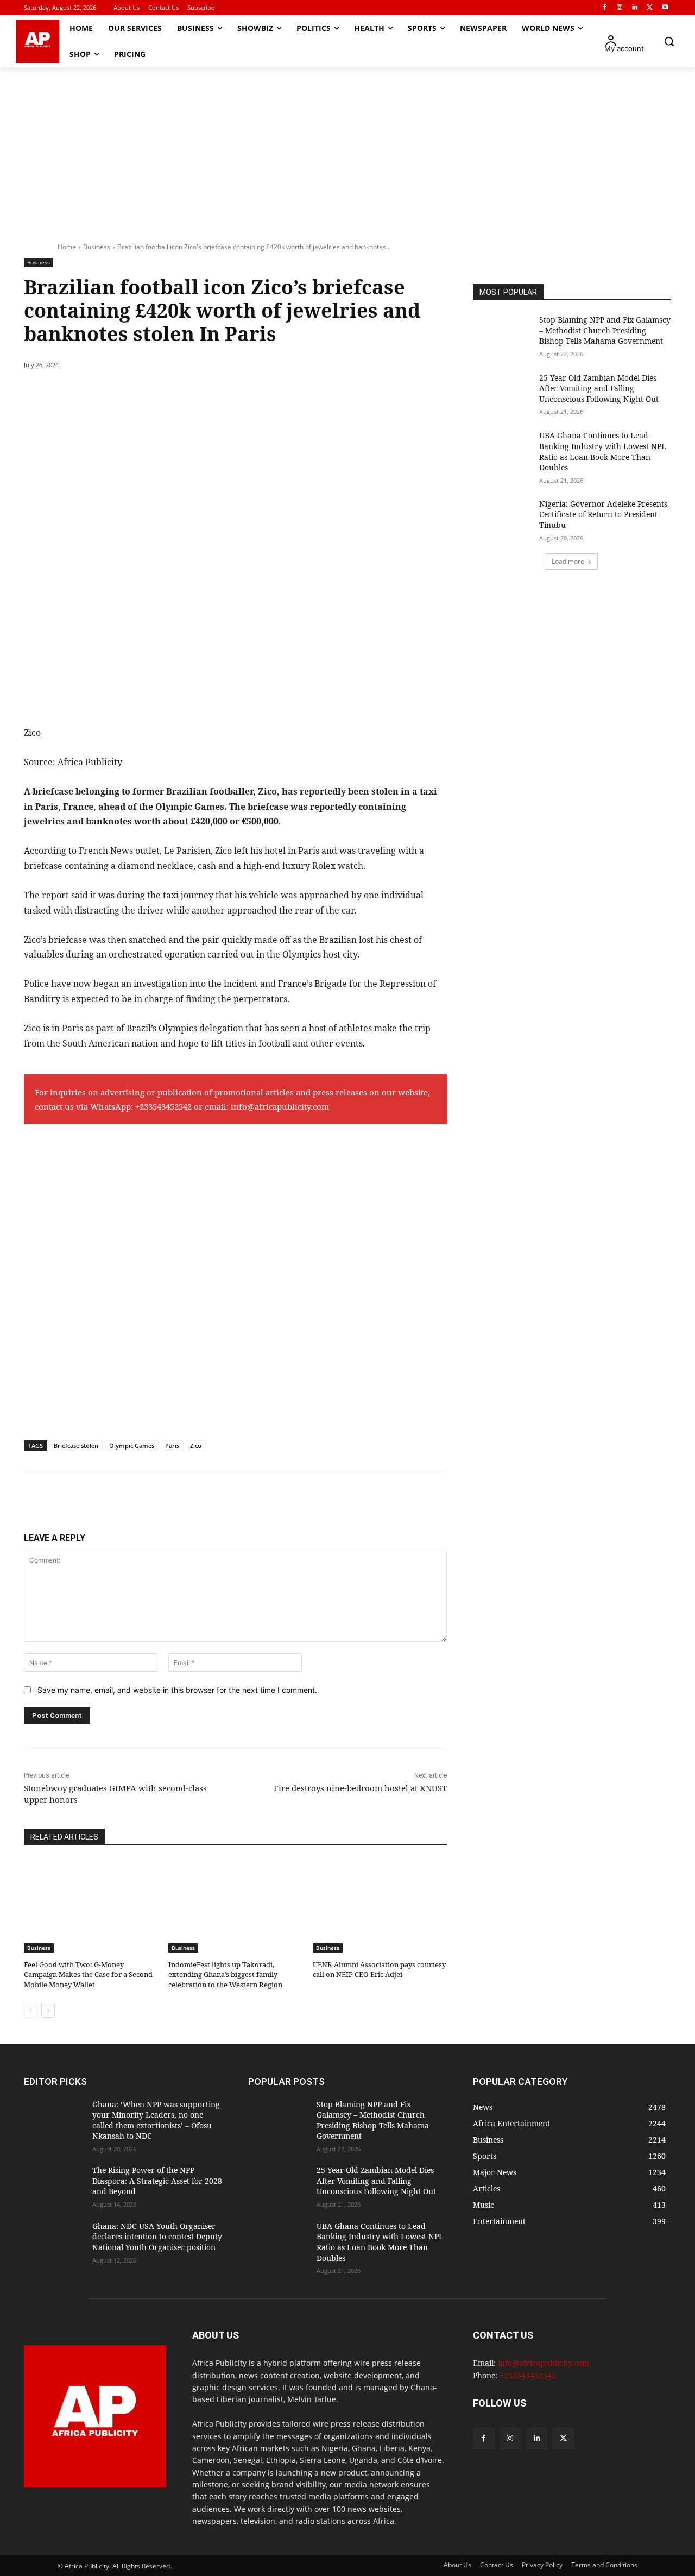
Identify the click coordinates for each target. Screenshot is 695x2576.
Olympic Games (132, 1446)
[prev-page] (31, 2011)
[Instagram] (620, 8)
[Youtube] (665, 8)
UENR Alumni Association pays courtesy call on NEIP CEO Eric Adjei (379, 1969)
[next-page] (48, 2011)
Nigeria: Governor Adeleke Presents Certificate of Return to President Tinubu (603, 514)
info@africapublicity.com (280, 1106)
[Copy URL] (224, 393)
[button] (669, 41)
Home (67, 247)
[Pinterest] (149, 393)
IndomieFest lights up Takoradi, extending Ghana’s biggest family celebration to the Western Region (225, 1974)
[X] (650, 8)
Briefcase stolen (76, 1446)
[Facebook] (605, 8)
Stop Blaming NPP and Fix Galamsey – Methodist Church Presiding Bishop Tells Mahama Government (605, 330)
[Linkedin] (635, 8)
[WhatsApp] (174, 393)
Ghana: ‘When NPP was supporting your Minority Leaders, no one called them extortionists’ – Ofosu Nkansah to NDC (156, 2120)
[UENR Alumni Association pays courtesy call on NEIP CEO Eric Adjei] (380, 1906)
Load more (568, 561)
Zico (196, 1446)
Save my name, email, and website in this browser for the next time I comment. (177, 1690)
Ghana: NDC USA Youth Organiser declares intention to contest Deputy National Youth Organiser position (157, 2237)
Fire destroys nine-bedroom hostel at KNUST (360, 1788)
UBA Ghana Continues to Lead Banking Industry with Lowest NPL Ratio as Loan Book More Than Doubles (603, 451)
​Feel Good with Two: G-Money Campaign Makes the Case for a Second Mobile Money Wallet (88, 1974)
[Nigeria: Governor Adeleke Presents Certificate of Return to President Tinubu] (503, 519)
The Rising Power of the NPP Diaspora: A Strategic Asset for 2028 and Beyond (157, 2181)
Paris (172, 1446)
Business (97, 247)
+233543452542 (163, 1106)
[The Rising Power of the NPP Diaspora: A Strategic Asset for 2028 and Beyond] (54, 2186)
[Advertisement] (347, 149)
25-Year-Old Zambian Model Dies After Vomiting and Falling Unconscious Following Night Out (599, 388)
